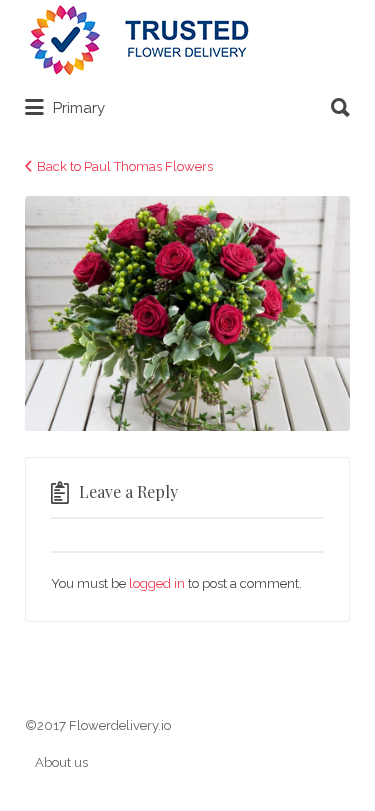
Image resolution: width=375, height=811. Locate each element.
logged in (157, 583)
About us (61, 762)
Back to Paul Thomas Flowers (125, 166)
